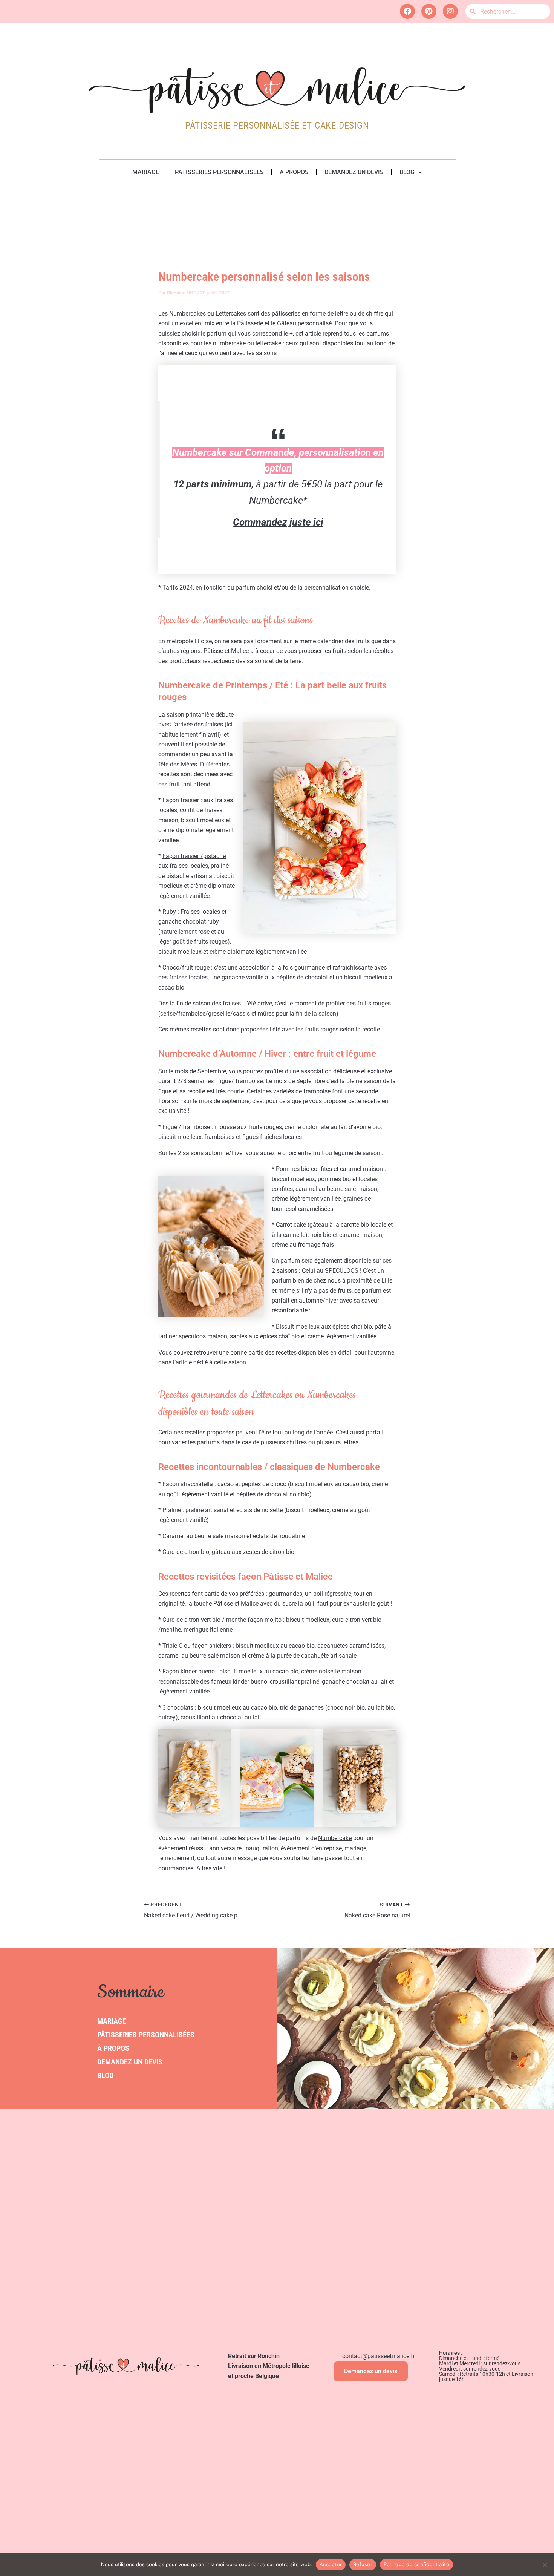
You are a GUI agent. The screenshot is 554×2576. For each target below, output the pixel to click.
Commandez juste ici (278, 522)
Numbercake (335, 1838)
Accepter (331, 2564)
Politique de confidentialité (416, 2564)
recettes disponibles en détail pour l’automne (335, 1352)
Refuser (363, 2564)
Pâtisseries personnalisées (219, 172)
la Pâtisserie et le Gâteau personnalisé (281, 323)
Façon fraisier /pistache (194, 856)
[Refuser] (545, 2565)
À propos (294, 172)
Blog (407, 172)
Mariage (146, 172)
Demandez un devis (354, 172)
